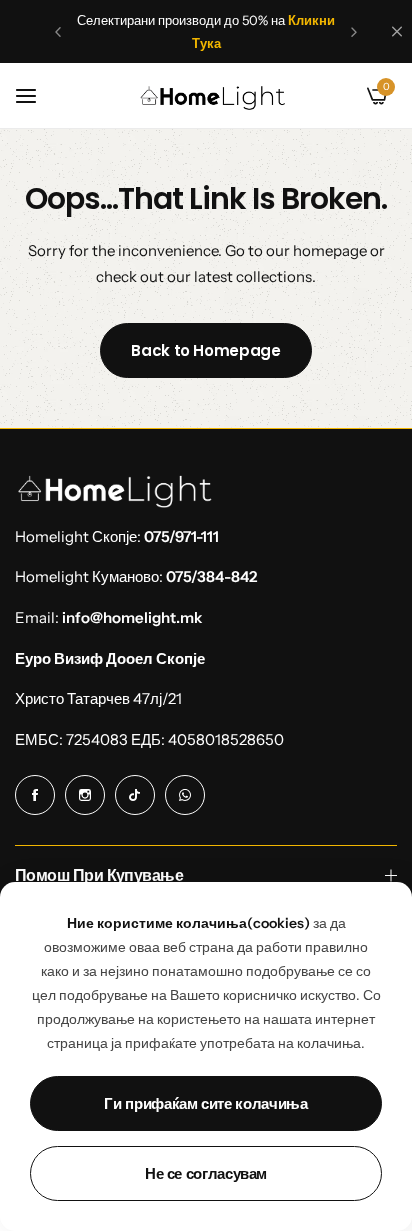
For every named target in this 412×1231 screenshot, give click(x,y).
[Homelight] (213, 96)
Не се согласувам (206, 1173)
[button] (58, 32)
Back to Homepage (205, 350)
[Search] (343, 96)
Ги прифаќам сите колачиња (205, 1103)
